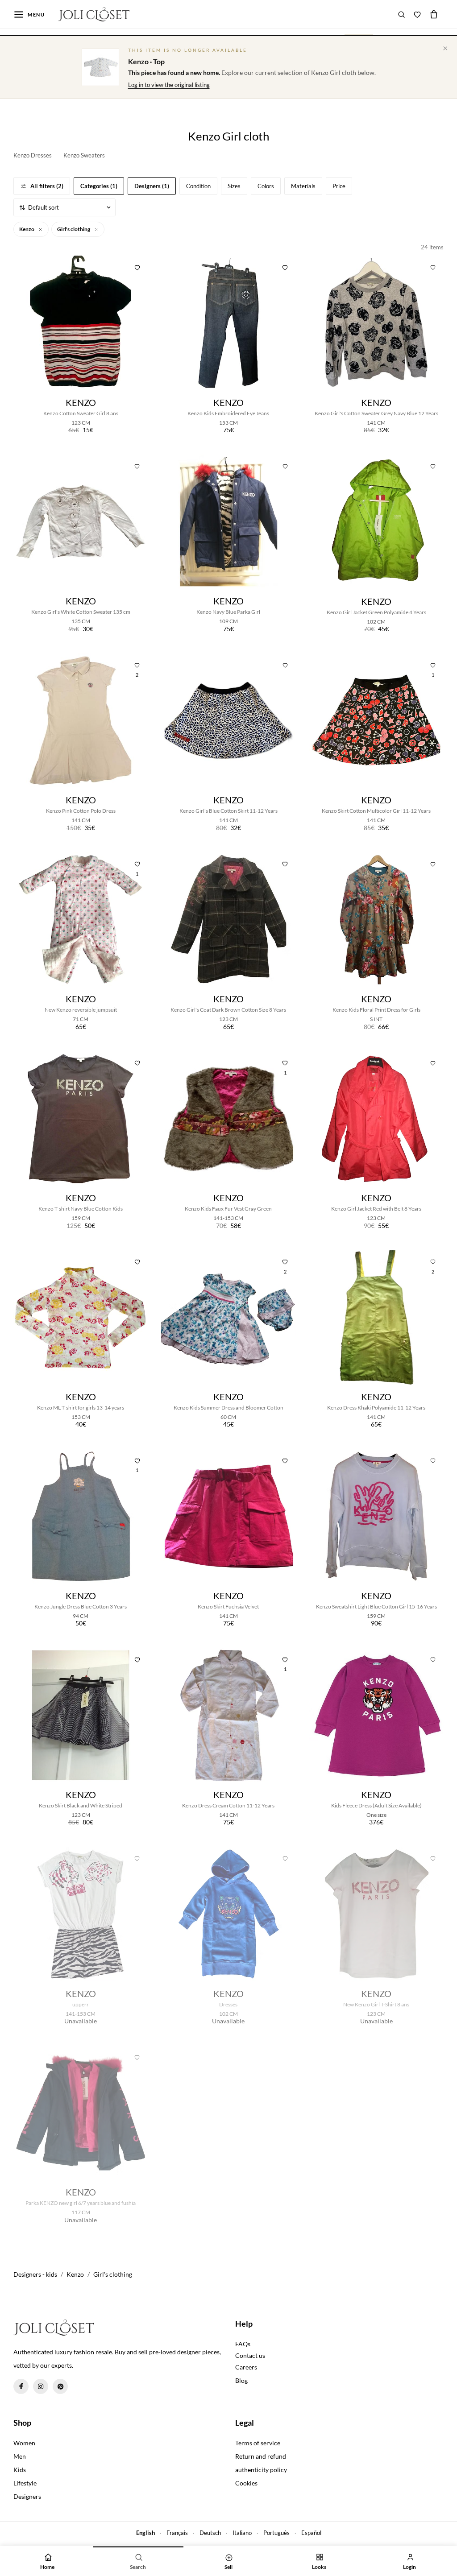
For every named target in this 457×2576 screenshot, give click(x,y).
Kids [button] (20, 2470)
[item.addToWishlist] (137, 266)
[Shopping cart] (434, 14)
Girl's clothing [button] (74, 229)
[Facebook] (21, 2386)
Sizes (234, 186)
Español (311, 2533)
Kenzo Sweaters (84, 155)
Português (276, 2533)
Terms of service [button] (258, 2443)
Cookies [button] (246, 2483)
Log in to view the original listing (169, 85)
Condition (198, 186)
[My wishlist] (417, 14)
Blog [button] (241, 2380)
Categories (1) (99, 186)
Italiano (242, 2533)
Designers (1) (152, 186)
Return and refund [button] (261, 2456)
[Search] (402, 14)
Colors (266, 186)
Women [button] (24, 2443)
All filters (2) (47, 186)
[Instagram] (41, 2386)
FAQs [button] (243, 2344)
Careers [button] (246, 2367)
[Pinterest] (60, 2386)
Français (177, 2533)
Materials (303, 186)
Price (339, 186)
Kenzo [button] (27, 229)
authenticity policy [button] (261, 2470)
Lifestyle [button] (25, 2483)
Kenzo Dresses (33, 155)
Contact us (250, 2355)
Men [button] (20, 2456)
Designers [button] (27, 2496)
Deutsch (210, 2533)
